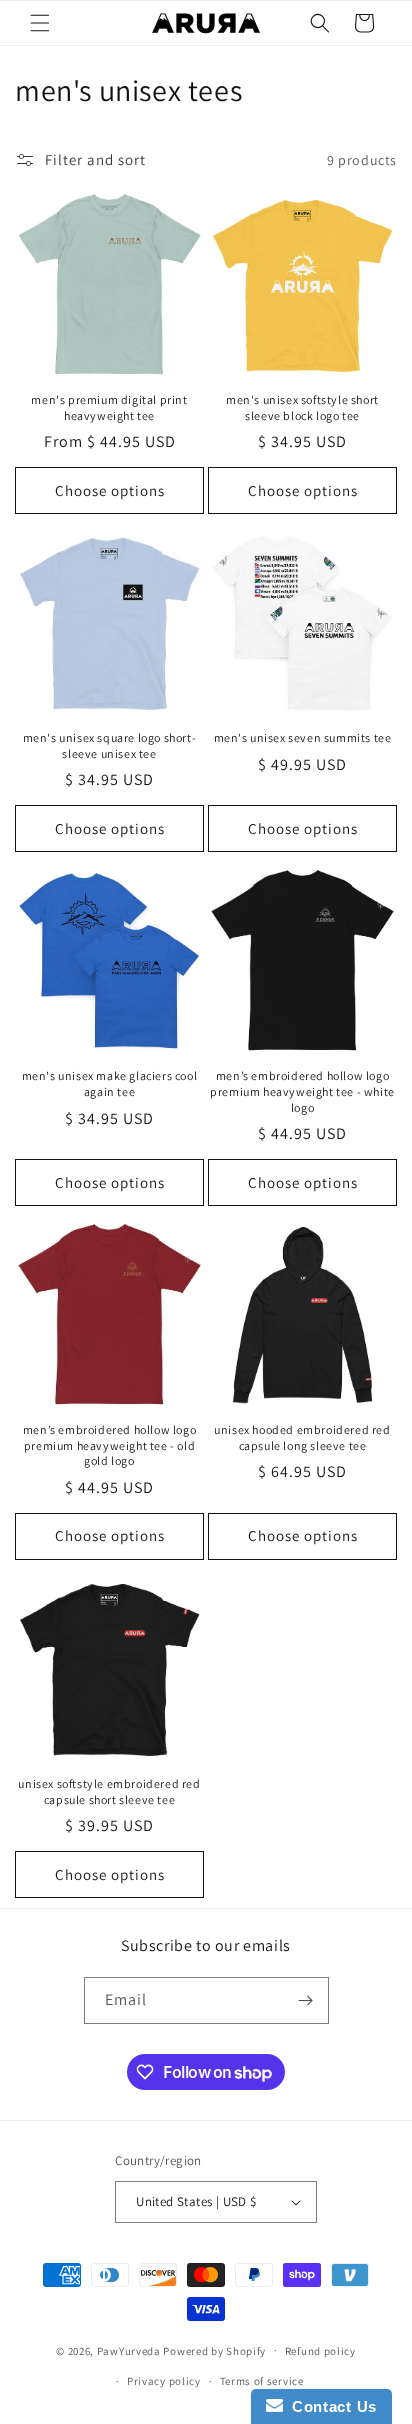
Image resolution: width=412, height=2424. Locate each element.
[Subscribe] (306, 2000)
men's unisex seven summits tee (303, 737)
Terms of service (262, 2381)
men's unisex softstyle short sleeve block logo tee (302, 407)
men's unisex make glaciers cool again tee (110, 1083)
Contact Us (330, 2406)
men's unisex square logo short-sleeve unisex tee (110, 745)
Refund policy (320, 2351)
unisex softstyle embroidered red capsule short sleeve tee (109, 1791)
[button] (40, 23)
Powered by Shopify (214, 2350)
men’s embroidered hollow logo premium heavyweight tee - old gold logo (109, 1445)
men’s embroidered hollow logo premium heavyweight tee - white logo (302, 1091)
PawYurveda (129, 2350)
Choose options (110, 490)
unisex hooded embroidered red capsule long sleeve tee (302, 1437)
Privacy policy (164, 2381)
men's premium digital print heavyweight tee (109, 407)
